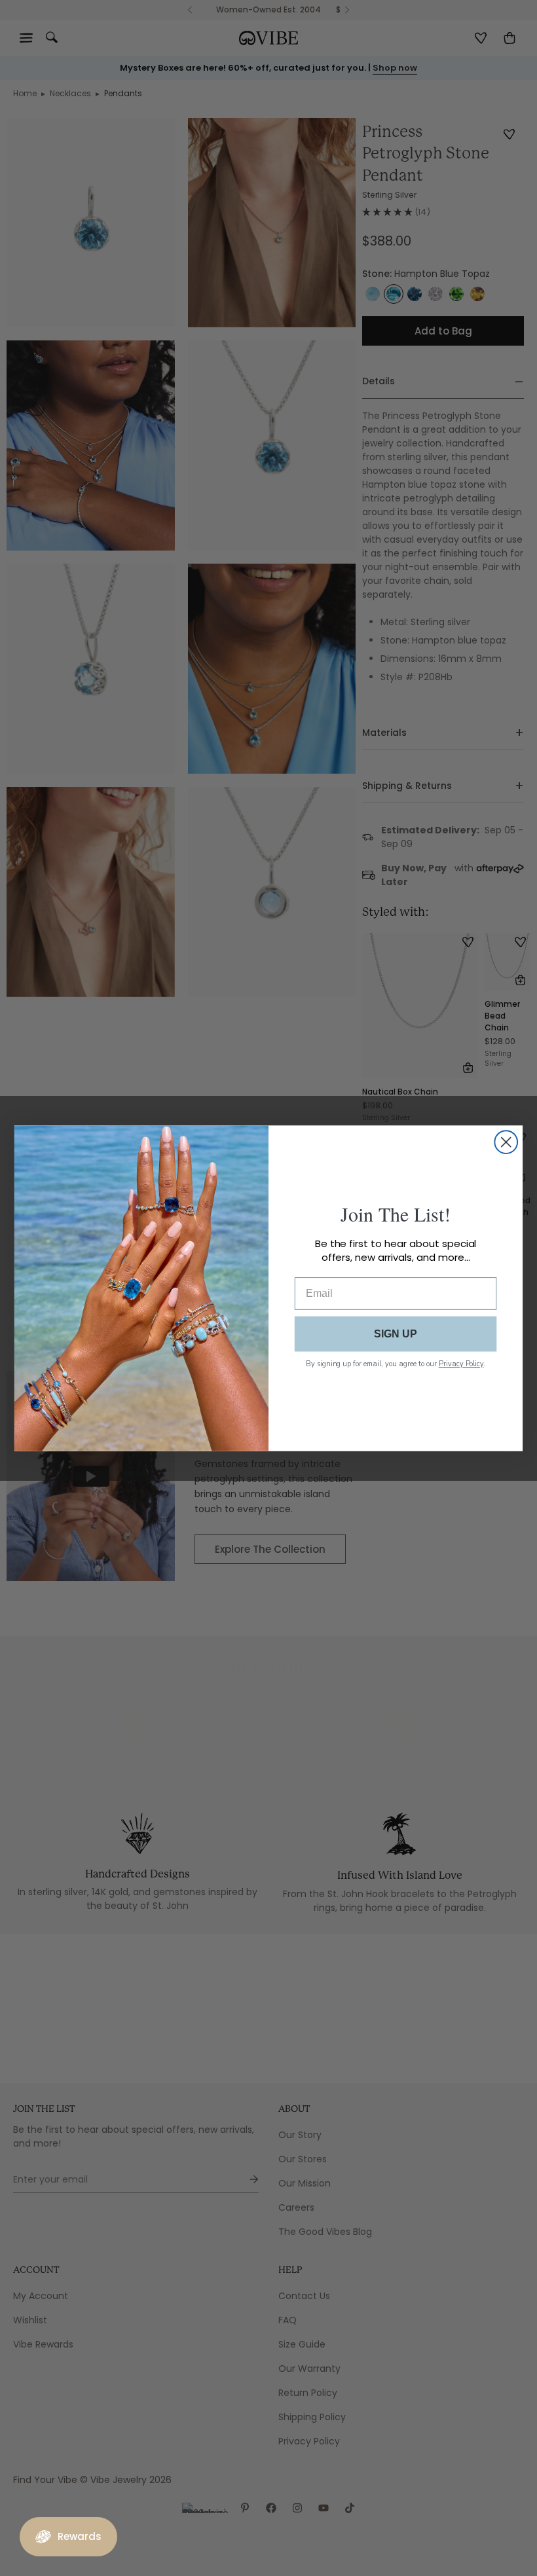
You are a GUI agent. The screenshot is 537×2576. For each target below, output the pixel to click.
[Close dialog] (506, 1142)
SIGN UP (396, 1333)
